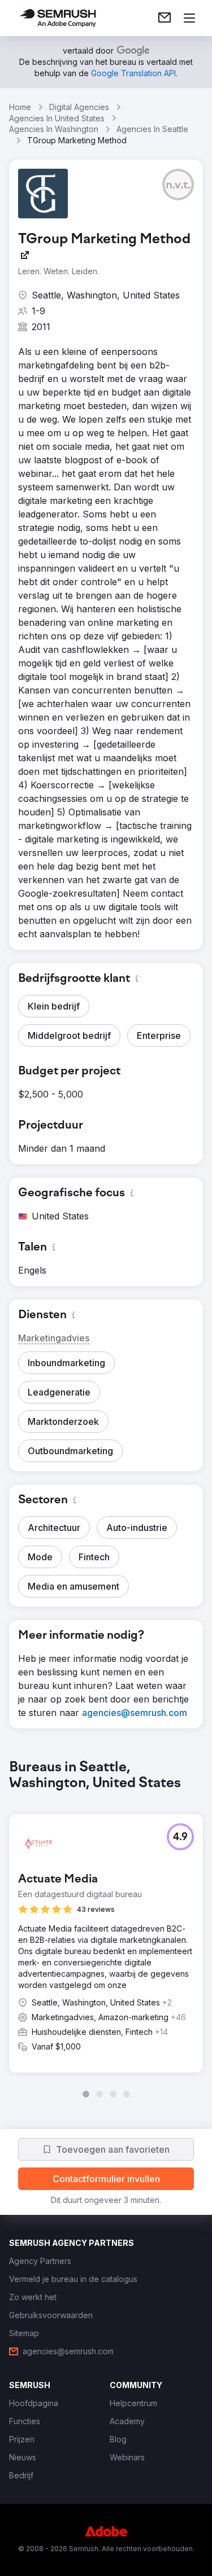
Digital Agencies (79, 107)
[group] (106, 1929)
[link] (165, 18)
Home (20, 107)
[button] (178, 185)
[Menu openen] (189, 18)
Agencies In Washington (54, 129)
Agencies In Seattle (152, 129)
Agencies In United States (57, 118)
